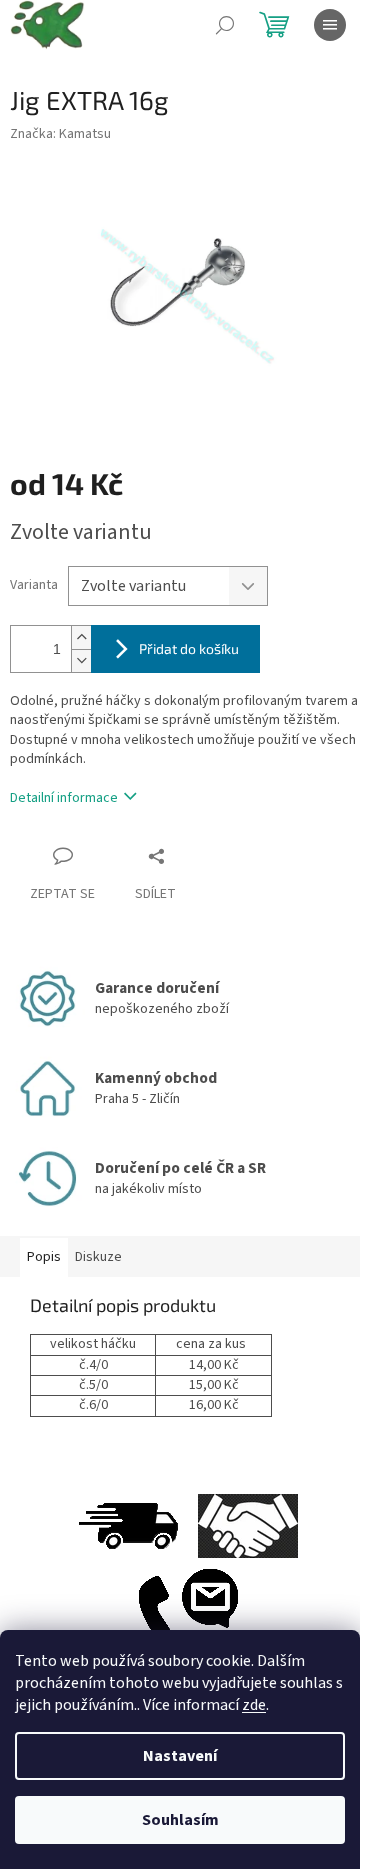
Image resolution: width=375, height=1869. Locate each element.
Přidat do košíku (189, 648)
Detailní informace (64, 798)
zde (254, 1705)
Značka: (60, 134)
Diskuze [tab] (98, 1257)
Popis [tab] (44, 1257)
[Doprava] (128, 1525)
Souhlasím (180, 1820)
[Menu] (330, 25)
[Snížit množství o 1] (81, 660)
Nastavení (180, 1756)
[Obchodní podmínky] (248, 1525)
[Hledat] (225, 25)
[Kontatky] (188, 1614)
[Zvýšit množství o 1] (81, 637)
